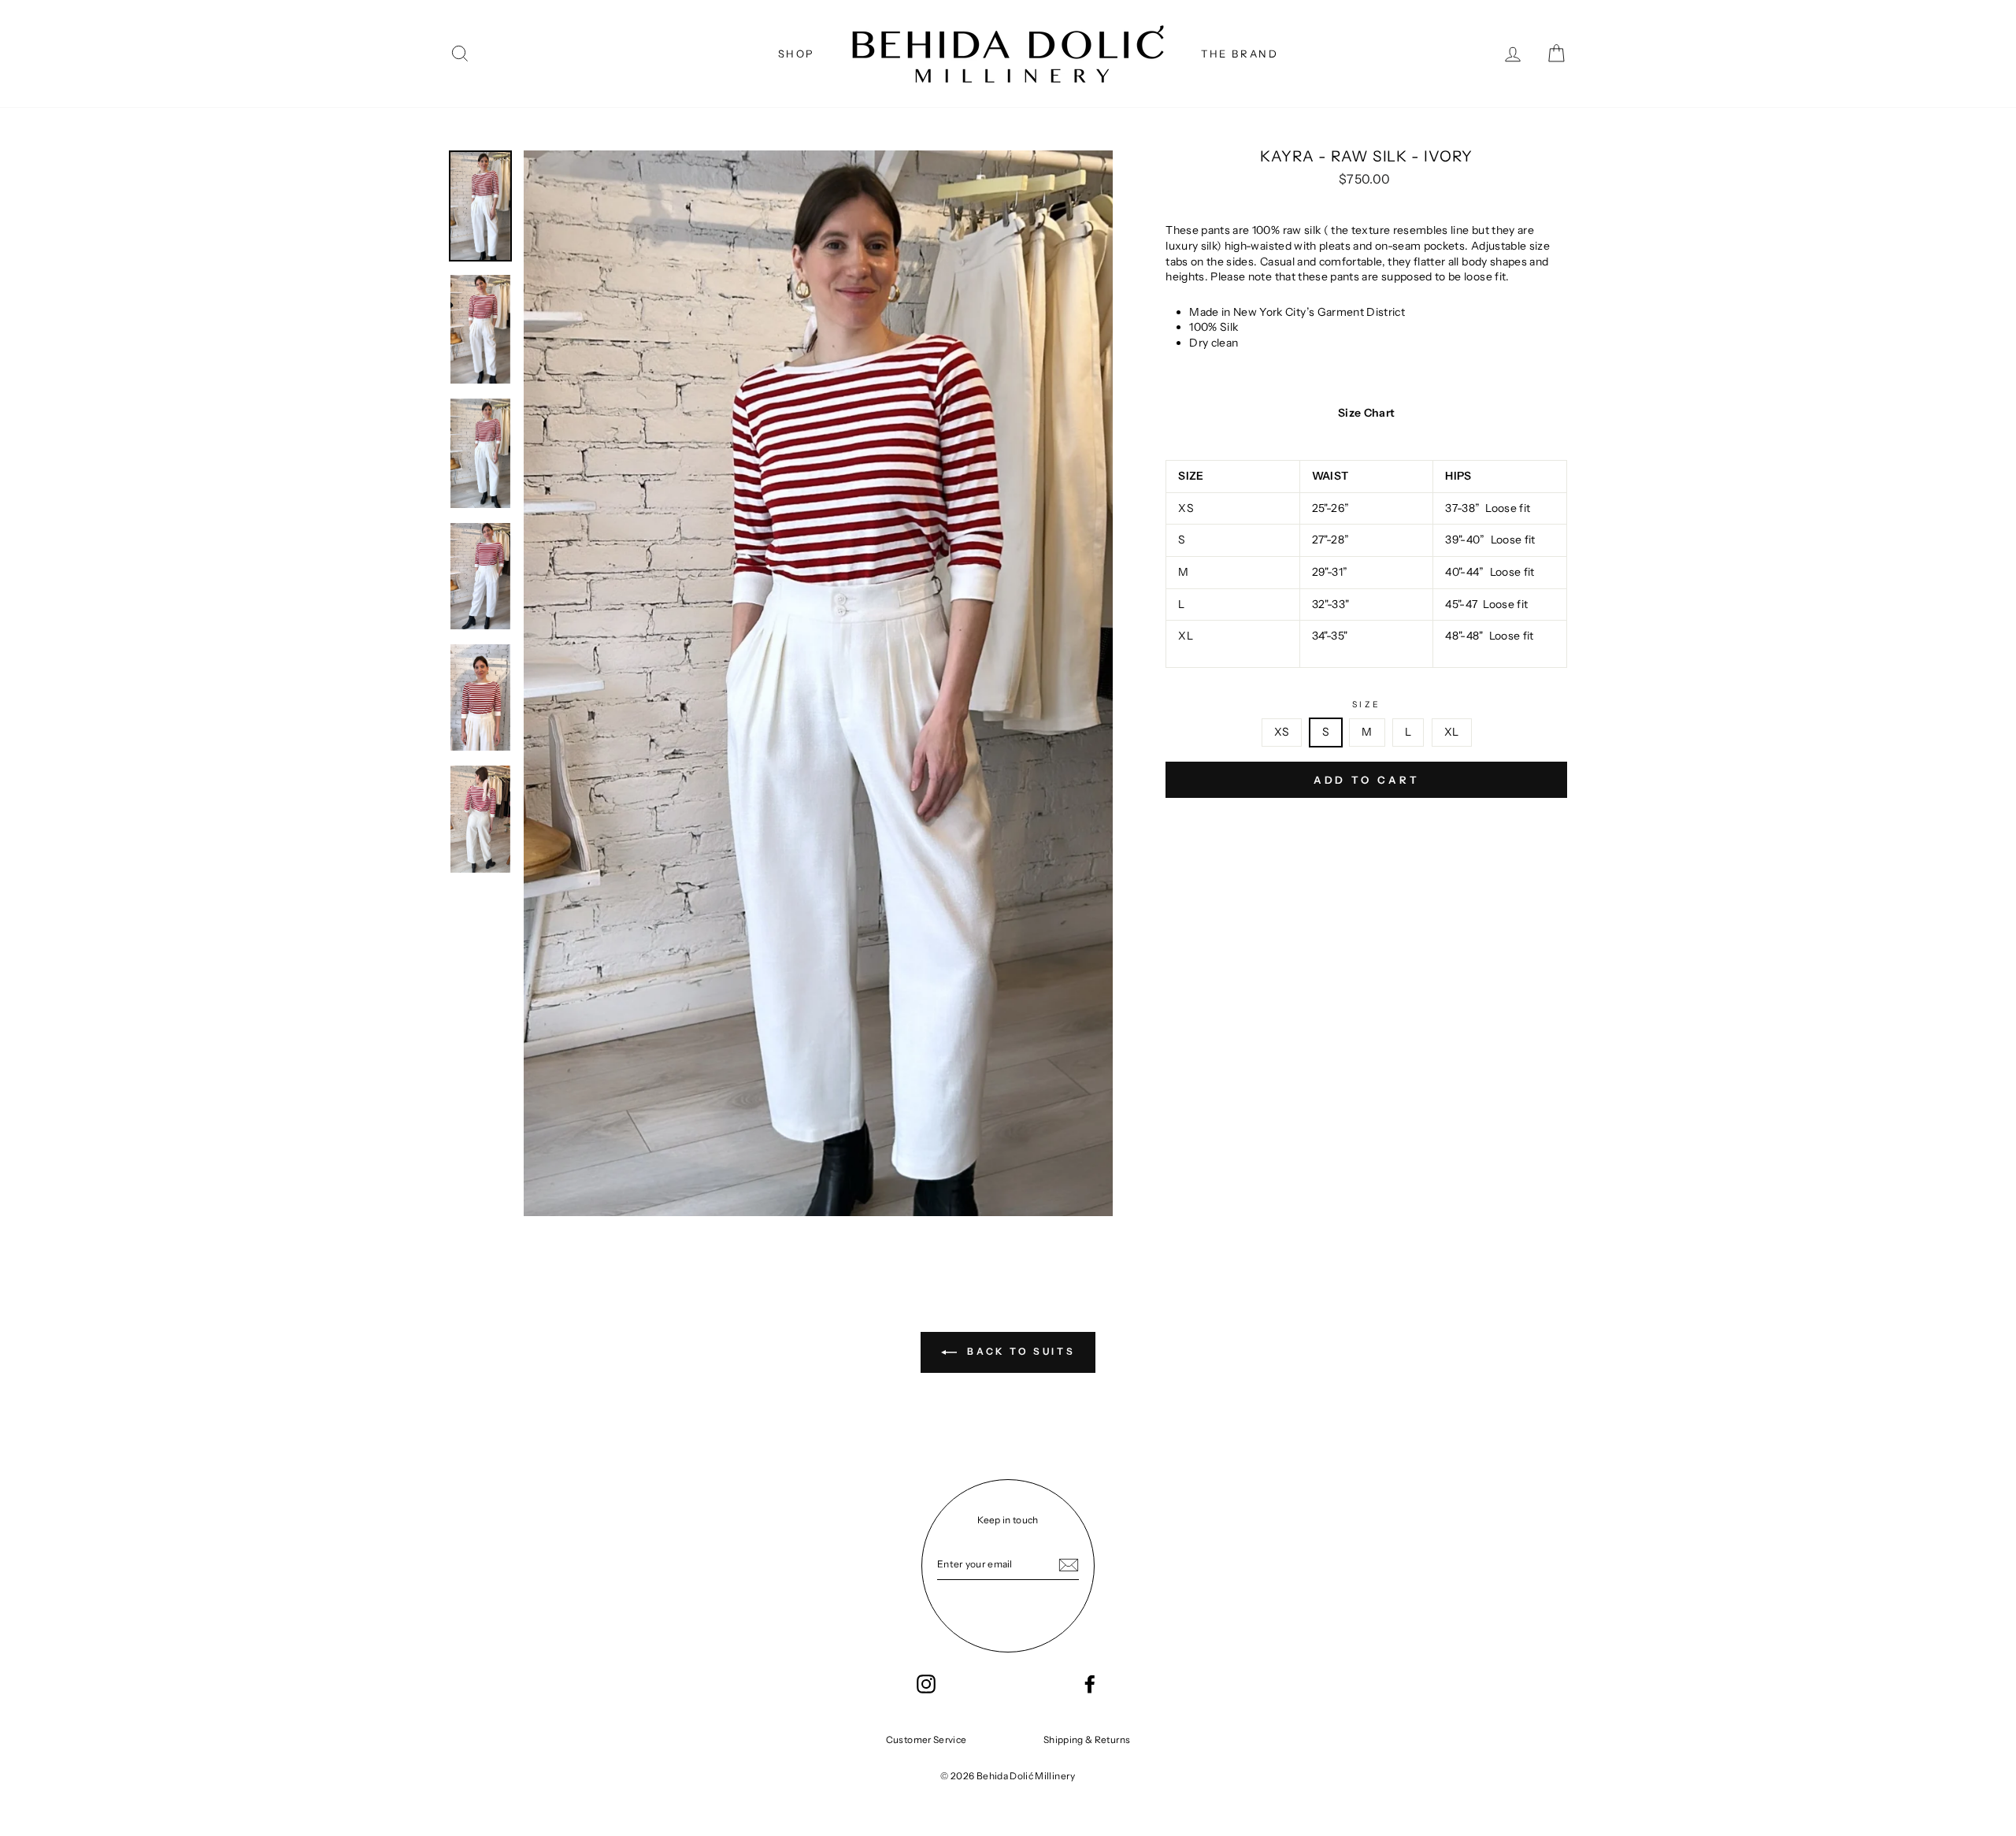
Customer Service (926, 1740)
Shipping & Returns (1087, 1740)
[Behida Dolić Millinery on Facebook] (1090, 1684)
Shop (797, 54)
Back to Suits (1019, 1351)
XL (1452, 732)
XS (1282, 732)
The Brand (1240, 54)
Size (1366, 705)
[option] (819, 683)
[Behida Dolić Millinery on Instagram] (926, 1684)
